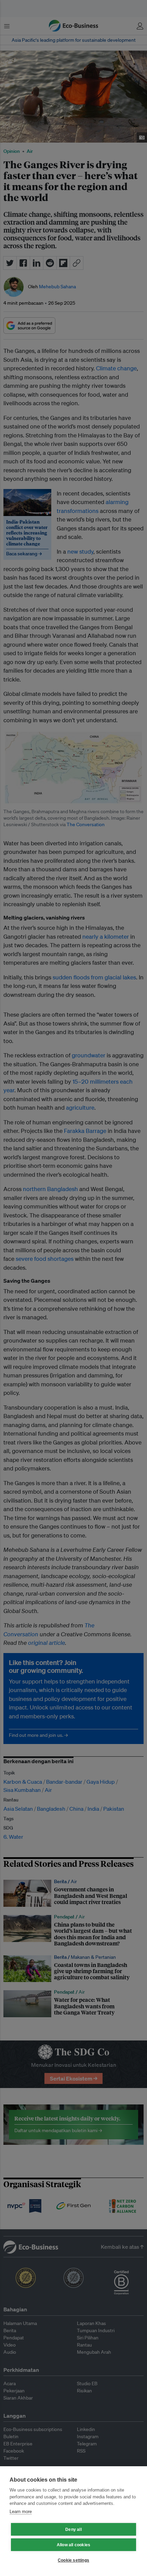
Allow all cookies (73, 2545)
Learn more (21, 2512)
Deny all (73, 2529)
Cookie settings (73, 2560)
